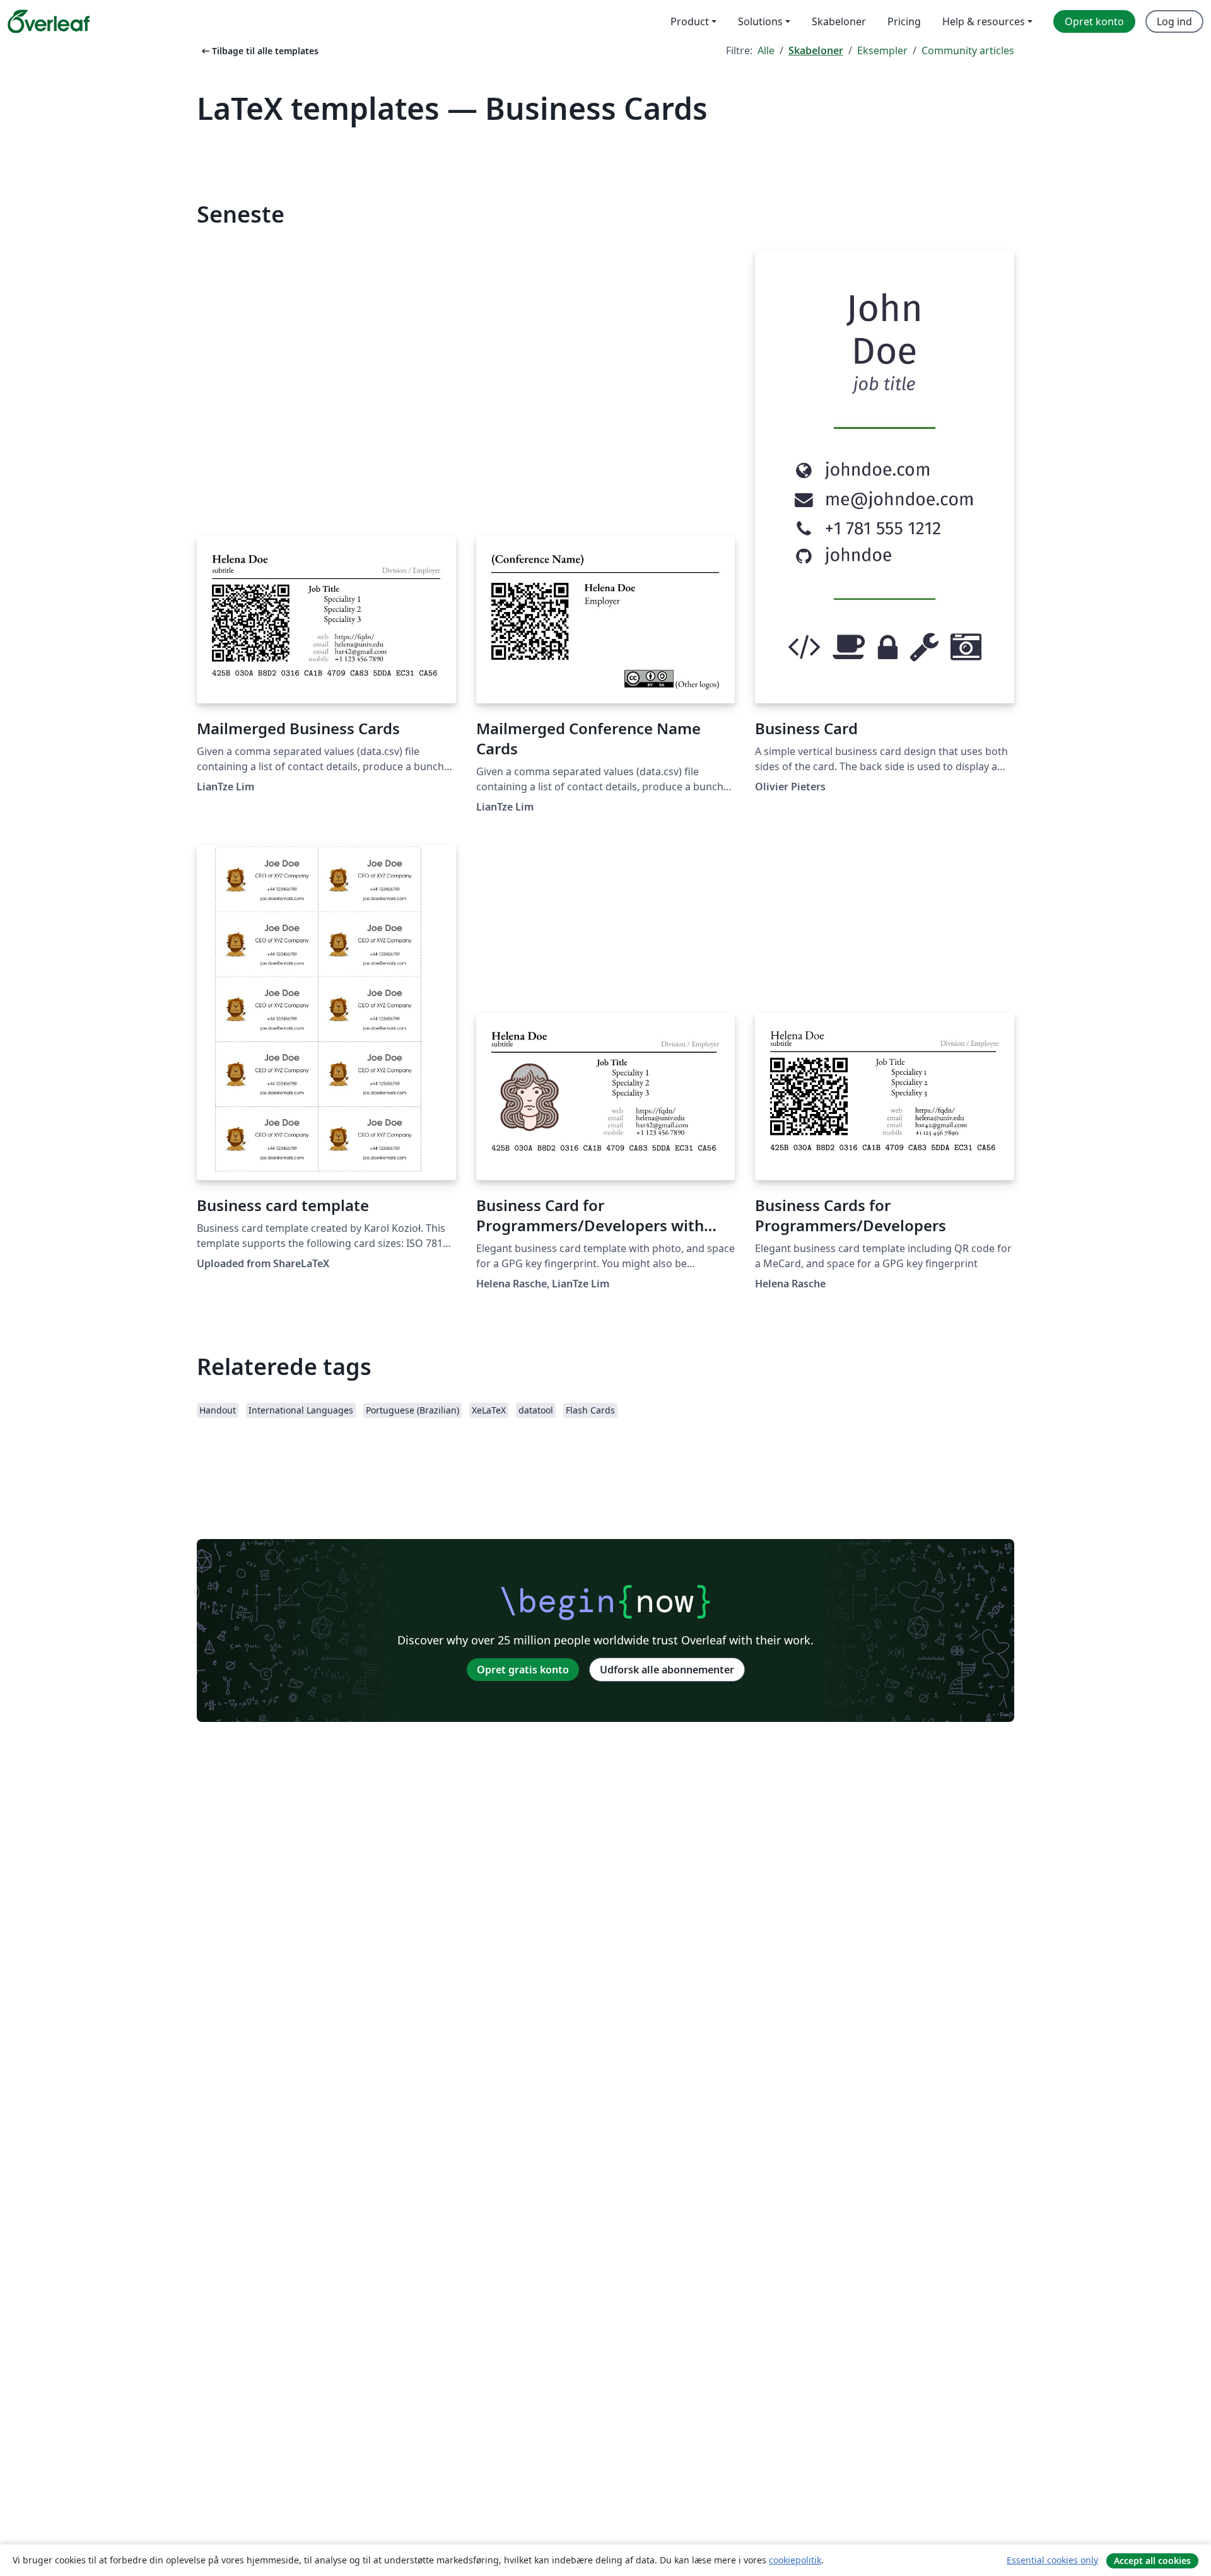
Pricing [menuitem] (904, 21)
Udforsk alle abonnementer (667, 1670)
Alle (766, 50)
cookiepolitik (795, 2560)
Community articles (968, 50)
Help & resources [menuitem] (984, 21)
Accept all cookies (1152, 2561)
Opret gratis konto (523, 1670)
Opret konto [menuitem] (1094, 21)
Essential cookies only (1052, 2560)
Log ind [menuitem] (1174, 21)
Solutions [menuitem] (760, 21)
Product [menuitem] (690, 21)
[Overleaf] (49, 21)
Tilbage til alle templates (259, 51)
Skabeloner (816, 50)
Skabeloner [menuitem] (839, 21)
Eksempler (882, 50)
